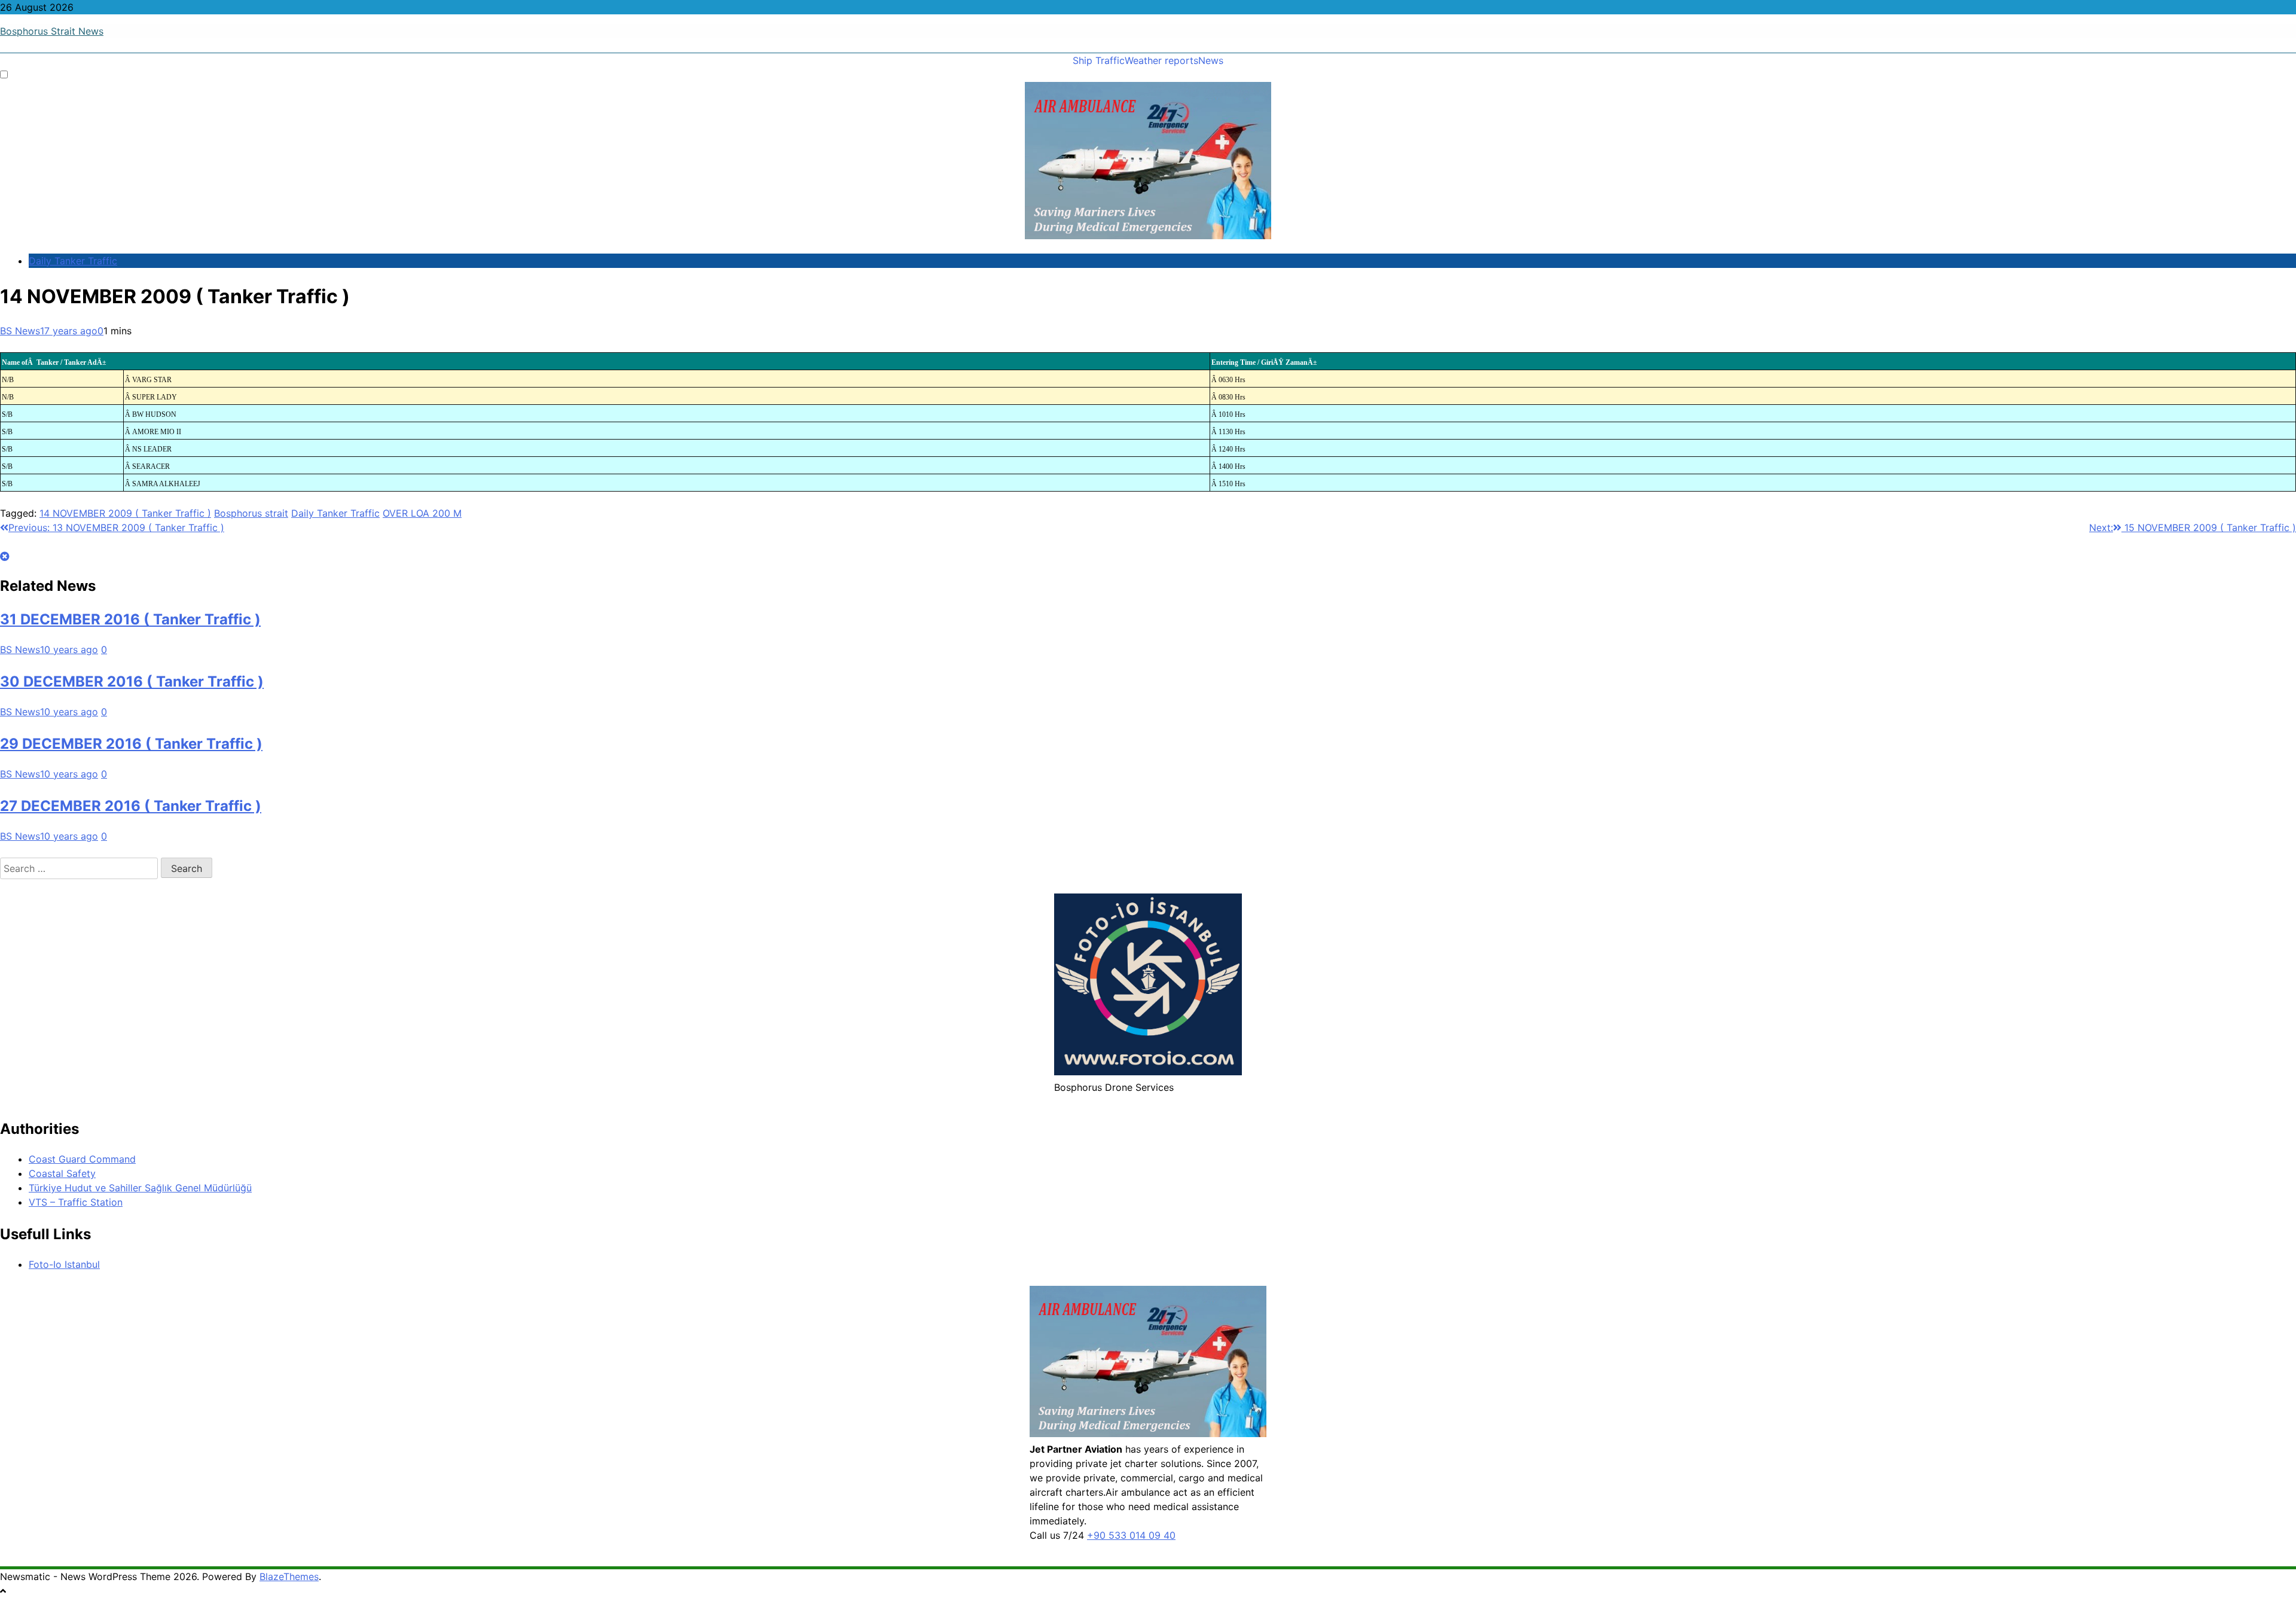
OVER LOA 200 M (422, 513)
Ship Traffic (1099, 60)
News (1211, 60)
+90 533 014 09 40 (1131, 1535)
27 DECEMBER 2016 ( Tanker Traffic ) (131, 806)
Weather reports (1161, 60)
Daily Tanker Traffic (73, 261)
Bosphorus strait (251, 513)
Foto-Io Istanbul (64, 1264)
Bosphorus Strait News (52, 31)
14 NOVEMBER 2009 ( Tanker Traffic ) (125, 513)
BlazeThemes (289, 1576)
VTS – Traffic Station (76, 1202)
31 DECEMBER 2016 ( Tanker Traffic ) (130, 619)
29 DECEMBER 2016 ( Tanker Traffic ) (131, 744)
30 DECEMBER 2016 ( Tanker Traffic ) (132, 681)
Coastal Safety (62, 1173)
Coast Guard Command (82, 1159)
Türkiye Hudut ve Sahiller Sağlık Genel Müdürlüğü (140, 1188)
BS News (20, 331)
